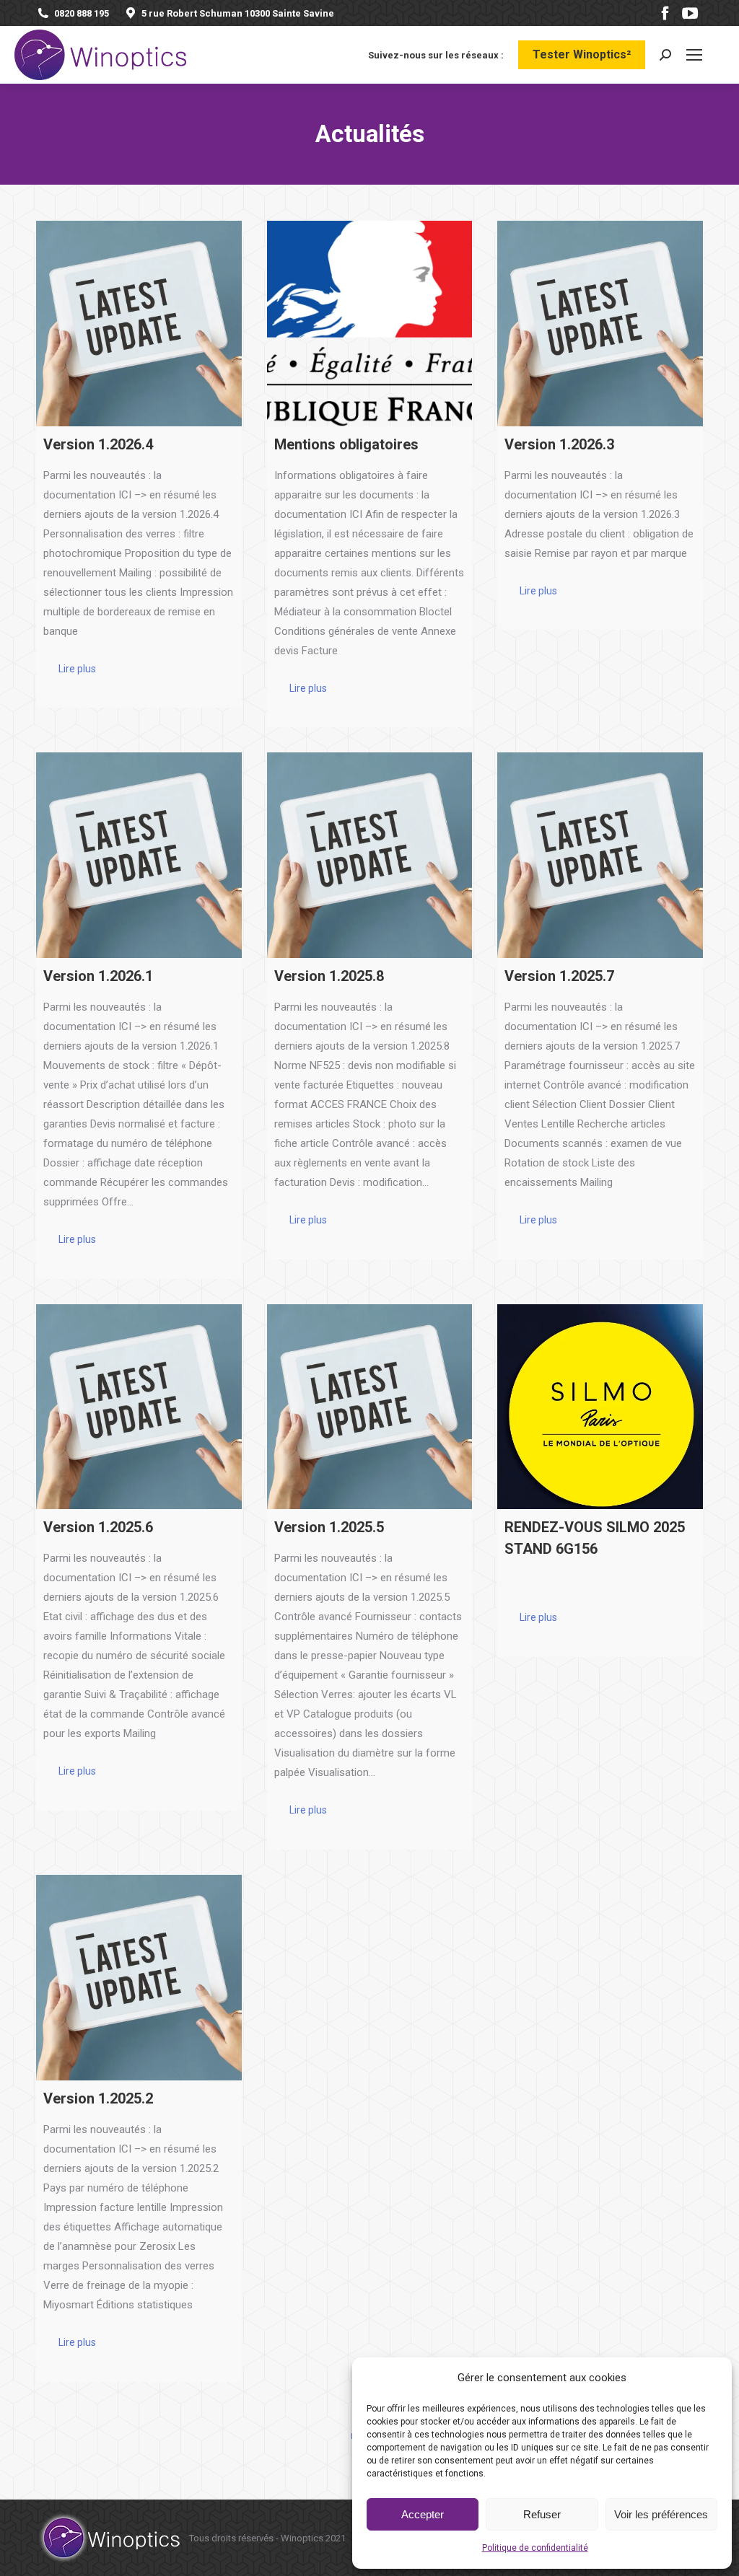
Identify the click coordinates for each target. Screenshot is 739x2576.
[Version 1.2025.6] (139, 1407)
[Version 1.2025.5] (370, 1407)
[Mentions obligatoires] (370, 324)
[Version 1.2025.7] (600, 855)
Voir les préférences (661, 2514)
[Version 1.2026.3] (600, 324)
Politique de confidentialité (535, 2548)
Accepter (423, 2514)
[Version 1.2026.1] (139, 855)
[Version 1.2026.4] (139, 324)
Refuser (542, 2514)
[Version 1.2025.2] (139, 1978)
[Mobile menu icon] (694, 55)
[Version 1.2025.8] (370, 855)
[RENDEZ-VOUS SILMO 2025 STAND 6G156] (600, 1407)
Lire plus (77, 669)
